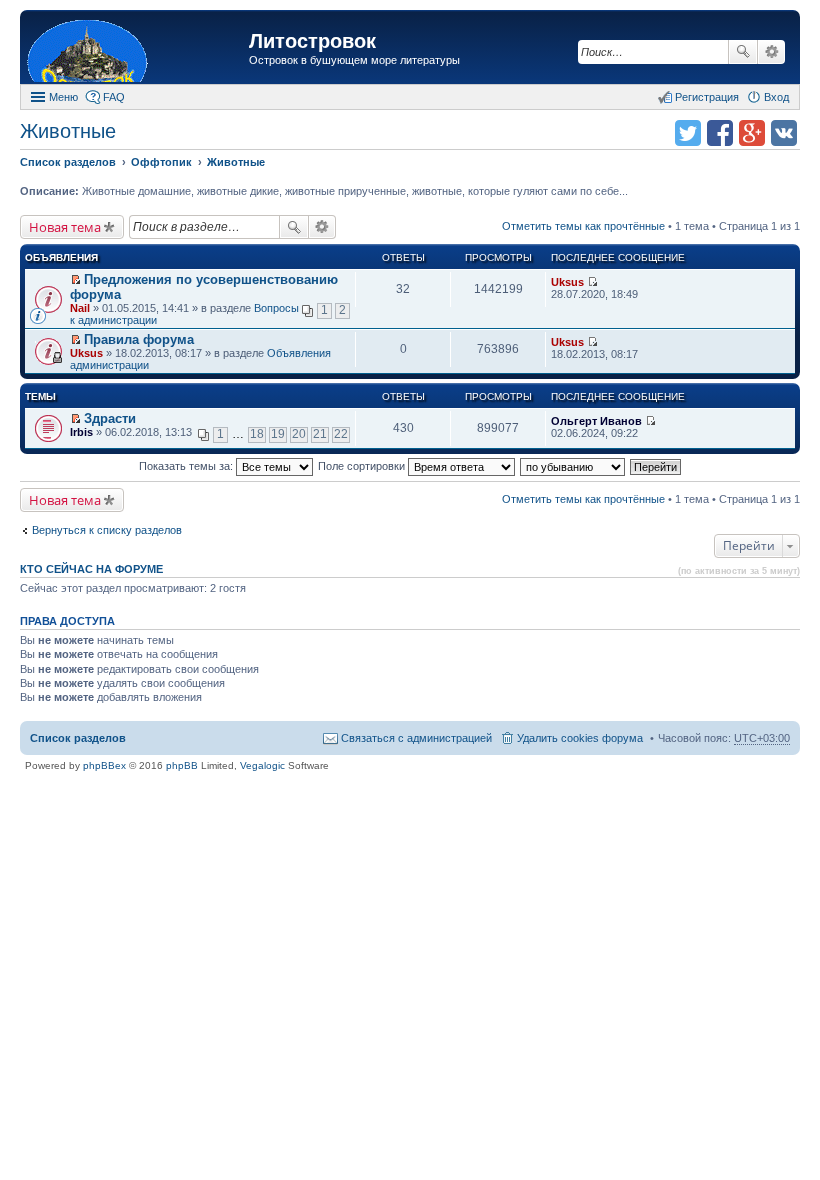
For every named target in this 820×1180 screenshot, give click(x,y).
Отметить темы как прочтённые (583, 226)
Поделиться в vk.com (784, 133)
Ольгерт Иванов (596, 421)
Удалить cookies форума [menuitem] (580, 738)
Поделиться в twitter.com (688, 133)
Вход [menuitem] (776, 97)
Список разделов (78, 738)
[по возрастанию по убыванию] (573, 466)
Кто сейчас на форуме (91, 569)
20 (299, 434)
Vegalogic (262, 765)
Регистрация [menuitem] (707, 97)
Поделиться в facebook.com (720, 133)
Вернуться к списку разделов (107, 530)
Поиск (743, 52)
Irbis (81, 432)
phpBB (182, 765)
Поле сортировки (363, 466)
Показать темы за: (187, 466)
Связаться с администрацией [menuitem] (416, 738)
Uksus (567, 282)
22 (341, 434)
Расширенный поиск (771, 52)
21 (320, 434)
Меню (63, 97)
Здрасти (110, 418)
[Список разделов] (137, 49)
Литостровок (312, 41)
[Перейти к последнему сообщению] (592, 282)
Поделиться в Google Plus (752, 133)
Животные (68, 131)
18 (257, 434)
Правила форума (139, 339)
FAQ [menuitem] (114, 97)
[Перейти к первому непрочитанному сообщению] (75, 280)
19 (278, 434)
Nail (80, 308)
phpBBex (104, 765)
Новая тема (65, 227)
